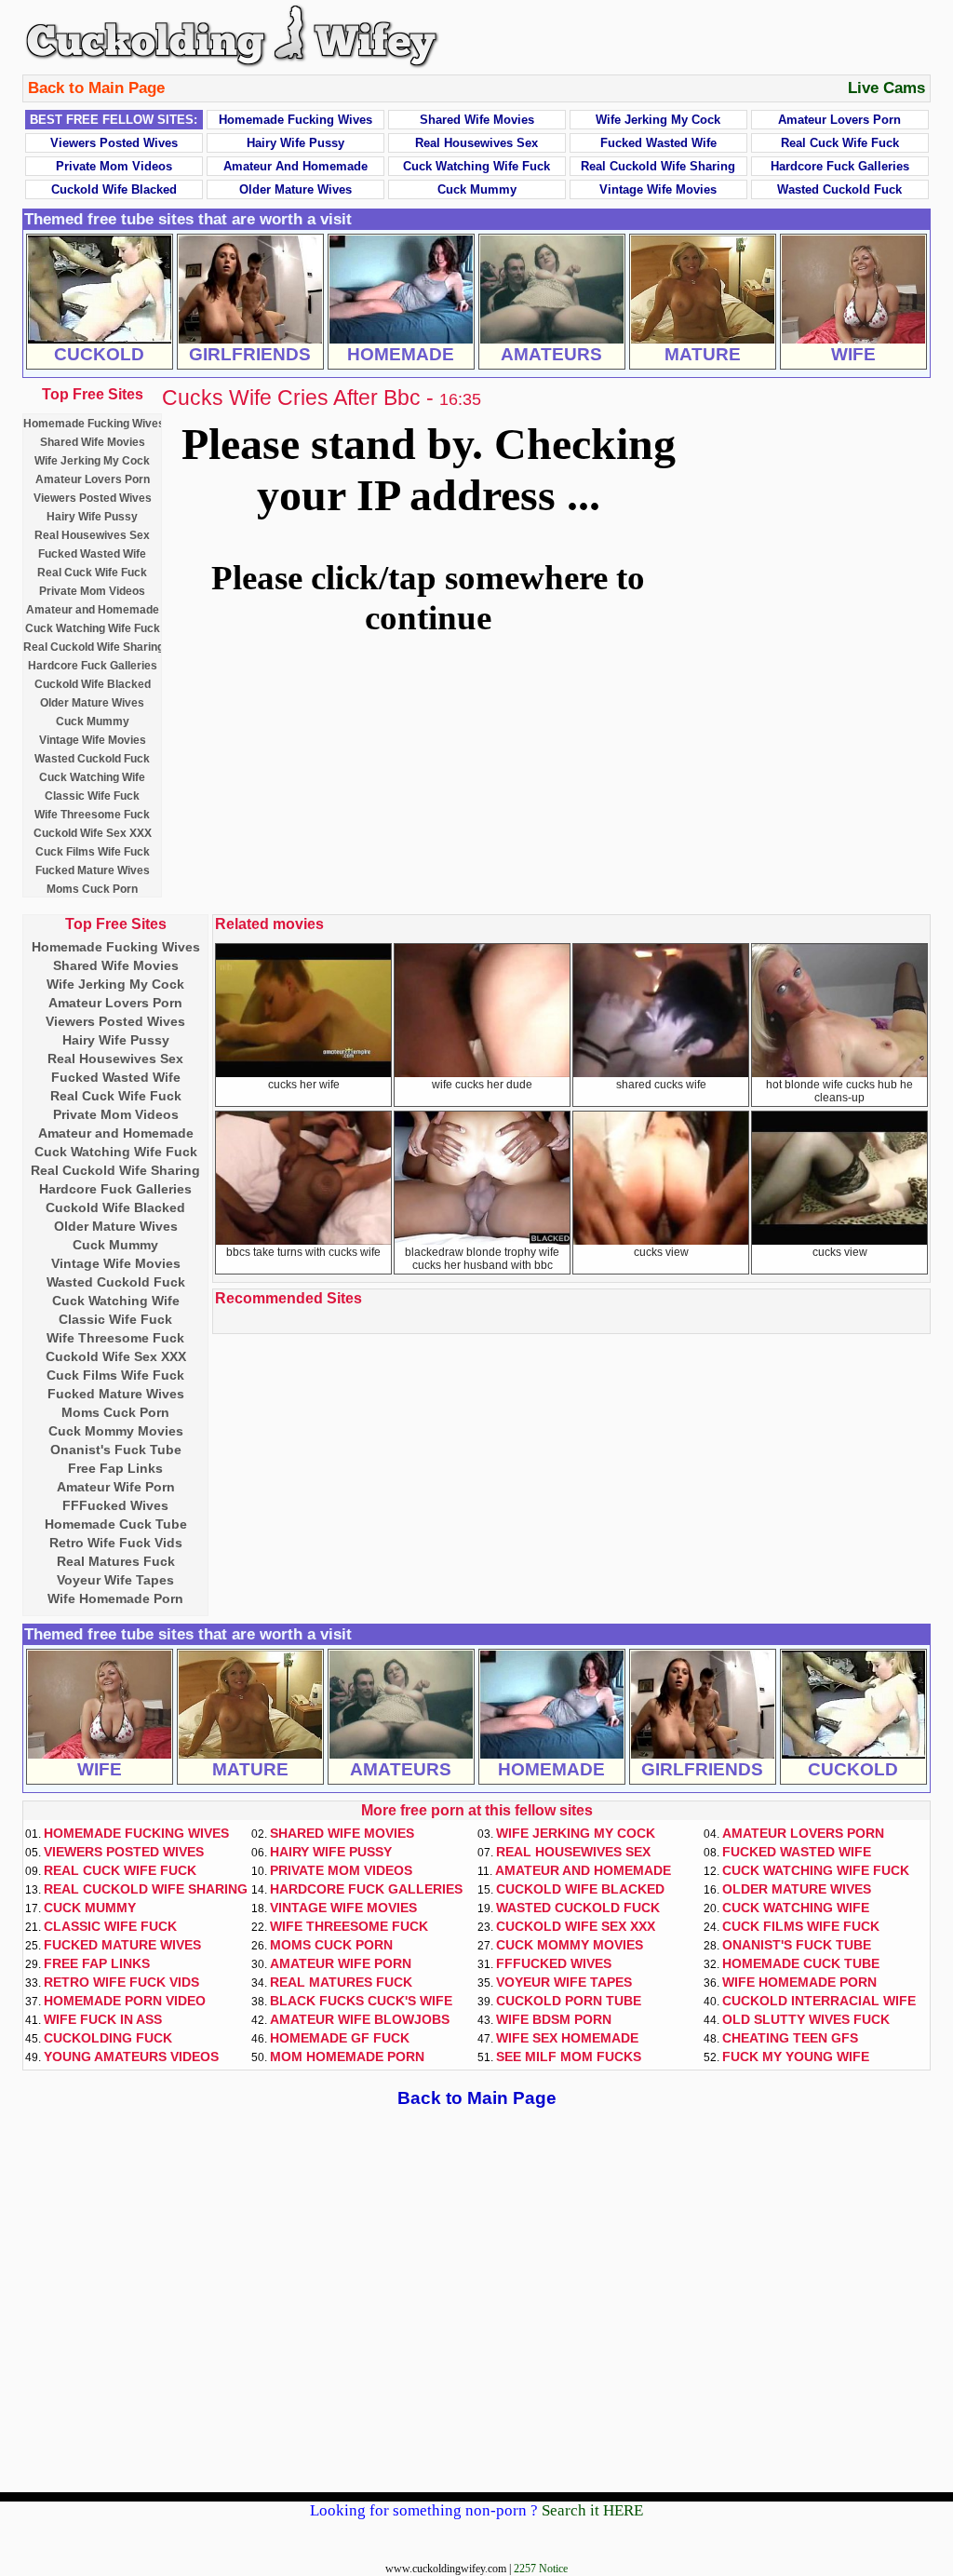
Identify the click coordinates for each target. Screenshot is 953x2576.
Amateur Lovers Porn (839, 120)
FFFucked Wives (115, 1505)
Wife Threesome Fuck (92, 815)
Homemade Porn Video (125, 2001)
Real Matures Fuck (116, 1561)
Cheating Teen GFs (790, 2038)
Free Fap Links (115, 1468)
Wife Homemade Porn (115, 1598)
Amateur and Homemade (295, 166)
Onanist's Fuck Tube (116, 1450)
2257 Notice (541, 2569)
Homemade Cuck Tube (116, 1524)
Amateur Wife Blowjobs (360, 2019)
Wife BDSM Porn (554, 2019)
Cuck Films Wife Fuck (93, 852)
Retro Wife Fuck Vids (116, 1543)
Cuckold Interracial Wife (819, 2001)
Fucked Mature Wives (93, 870)
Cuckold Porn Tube (569, 2001)
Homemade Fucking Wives (295, 120)
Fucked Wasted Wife (658, 143)
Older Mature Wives (295, 189)
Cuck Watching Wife (92, 777)
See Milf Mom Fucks (569, 2057)
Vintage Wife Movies (658, 189)
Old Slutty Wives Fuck (806, 2019)
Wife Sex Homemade (567, 2038)
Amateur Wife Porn (116, 1487)
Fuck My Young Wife (796, 2057)
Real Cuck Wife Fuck (840, 143)
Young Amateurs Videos (131, 2057)
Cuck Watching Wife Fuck (476, 166)
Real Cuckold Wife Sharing (658, 166)
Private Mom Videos (114, 166)
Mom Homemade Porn (347, 2057)
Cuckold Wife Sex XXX (93, 833)
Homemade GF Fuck (340, 2038)
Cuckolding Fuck (108, 2038)
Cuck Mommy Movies (116, 1431)
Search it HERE (592, 2510)
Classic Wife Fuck (92, 796)
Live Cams (886, 88)
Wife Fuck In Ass (103, 2019)
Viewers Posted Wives (114, 143)
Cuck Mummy (477, 189)
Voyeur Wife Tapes (115, 1580)
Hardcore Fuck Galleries (840, 166)
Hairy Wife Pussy (295, 143)
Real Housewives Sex (476, 143)
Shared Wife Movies (477, 120)
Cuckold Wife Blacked (114, 189)
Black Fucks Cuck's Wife (361, 2001)
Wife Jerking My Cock (658, 120)
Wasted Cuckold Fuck (839, 189)
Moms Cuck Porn (92, 889)
